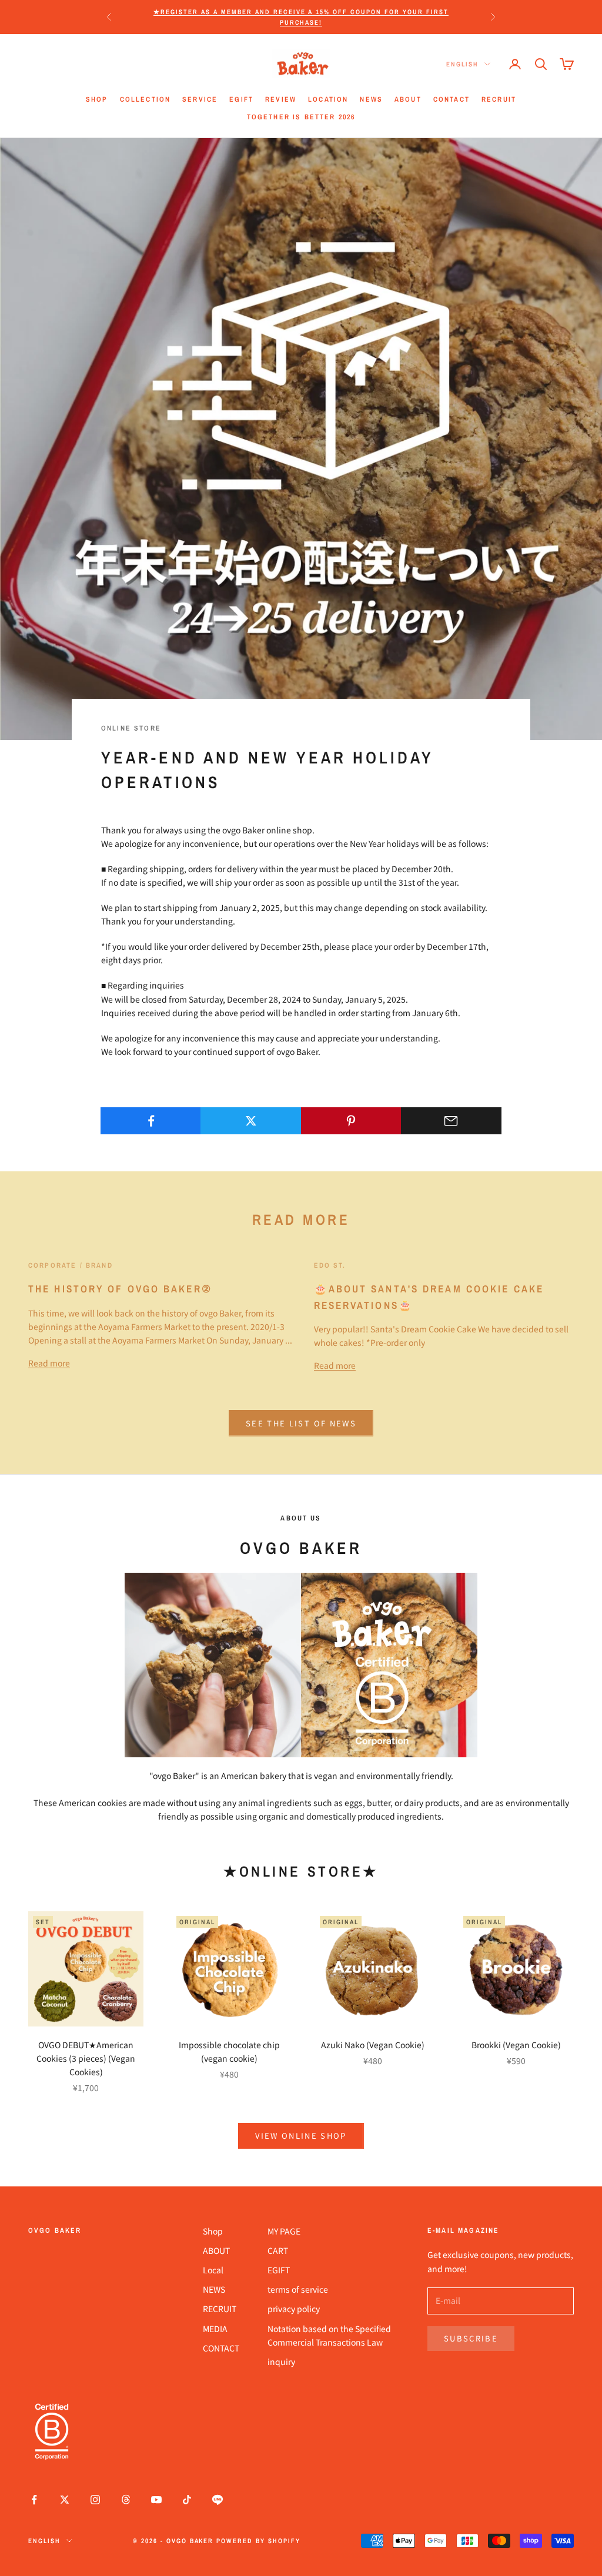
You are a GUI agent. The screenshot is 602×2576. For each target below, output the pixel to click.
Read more (49, 1363)
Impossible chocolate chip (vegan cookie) (229, 2051)
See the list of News (301, 1423)
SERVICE (200, 99)
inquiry (281, 2361)
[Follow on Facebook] (34, 2500)
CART (278, 2250)
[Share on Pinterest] (351, 1121)
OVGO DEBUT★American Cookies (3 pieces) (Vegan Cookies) (86, 2058)
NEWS (371, 99)
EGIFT (241, 99)
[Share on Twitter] (251, 1121)
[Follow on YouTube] (156, 2500)
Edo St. (330, 1265)
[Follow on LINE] (218, 2500)
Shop (213, 2231)
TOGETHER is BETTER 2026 (301, 117)
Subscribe (471, 2338)
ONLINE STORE (131, 728)
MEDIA (215, 2329)
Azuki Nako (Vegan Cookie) (373, 2045)
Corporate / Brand (71, 1265)
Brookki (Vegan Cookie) (516, 2045)
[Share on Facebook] (151, 1121)
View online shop (301, 2135)
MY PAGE (284, 2231)
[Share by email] (451, 1121)
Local (213, 2270)
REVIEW (281, 99)
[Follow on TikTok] (187, 2500)
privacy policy (294, 2309)
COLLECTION (146, 99)
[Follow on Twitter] (65, 2500)
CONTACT (451, 99)
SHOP (97, 99)
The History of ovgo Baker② (120, 1289)
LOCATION (328, 99)
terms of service (298, 2289)
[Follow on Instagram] (95, 2500)
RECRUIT (499, 99)
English (462, 64)
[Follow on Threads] (126, 2500)
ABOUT (408, 99)
